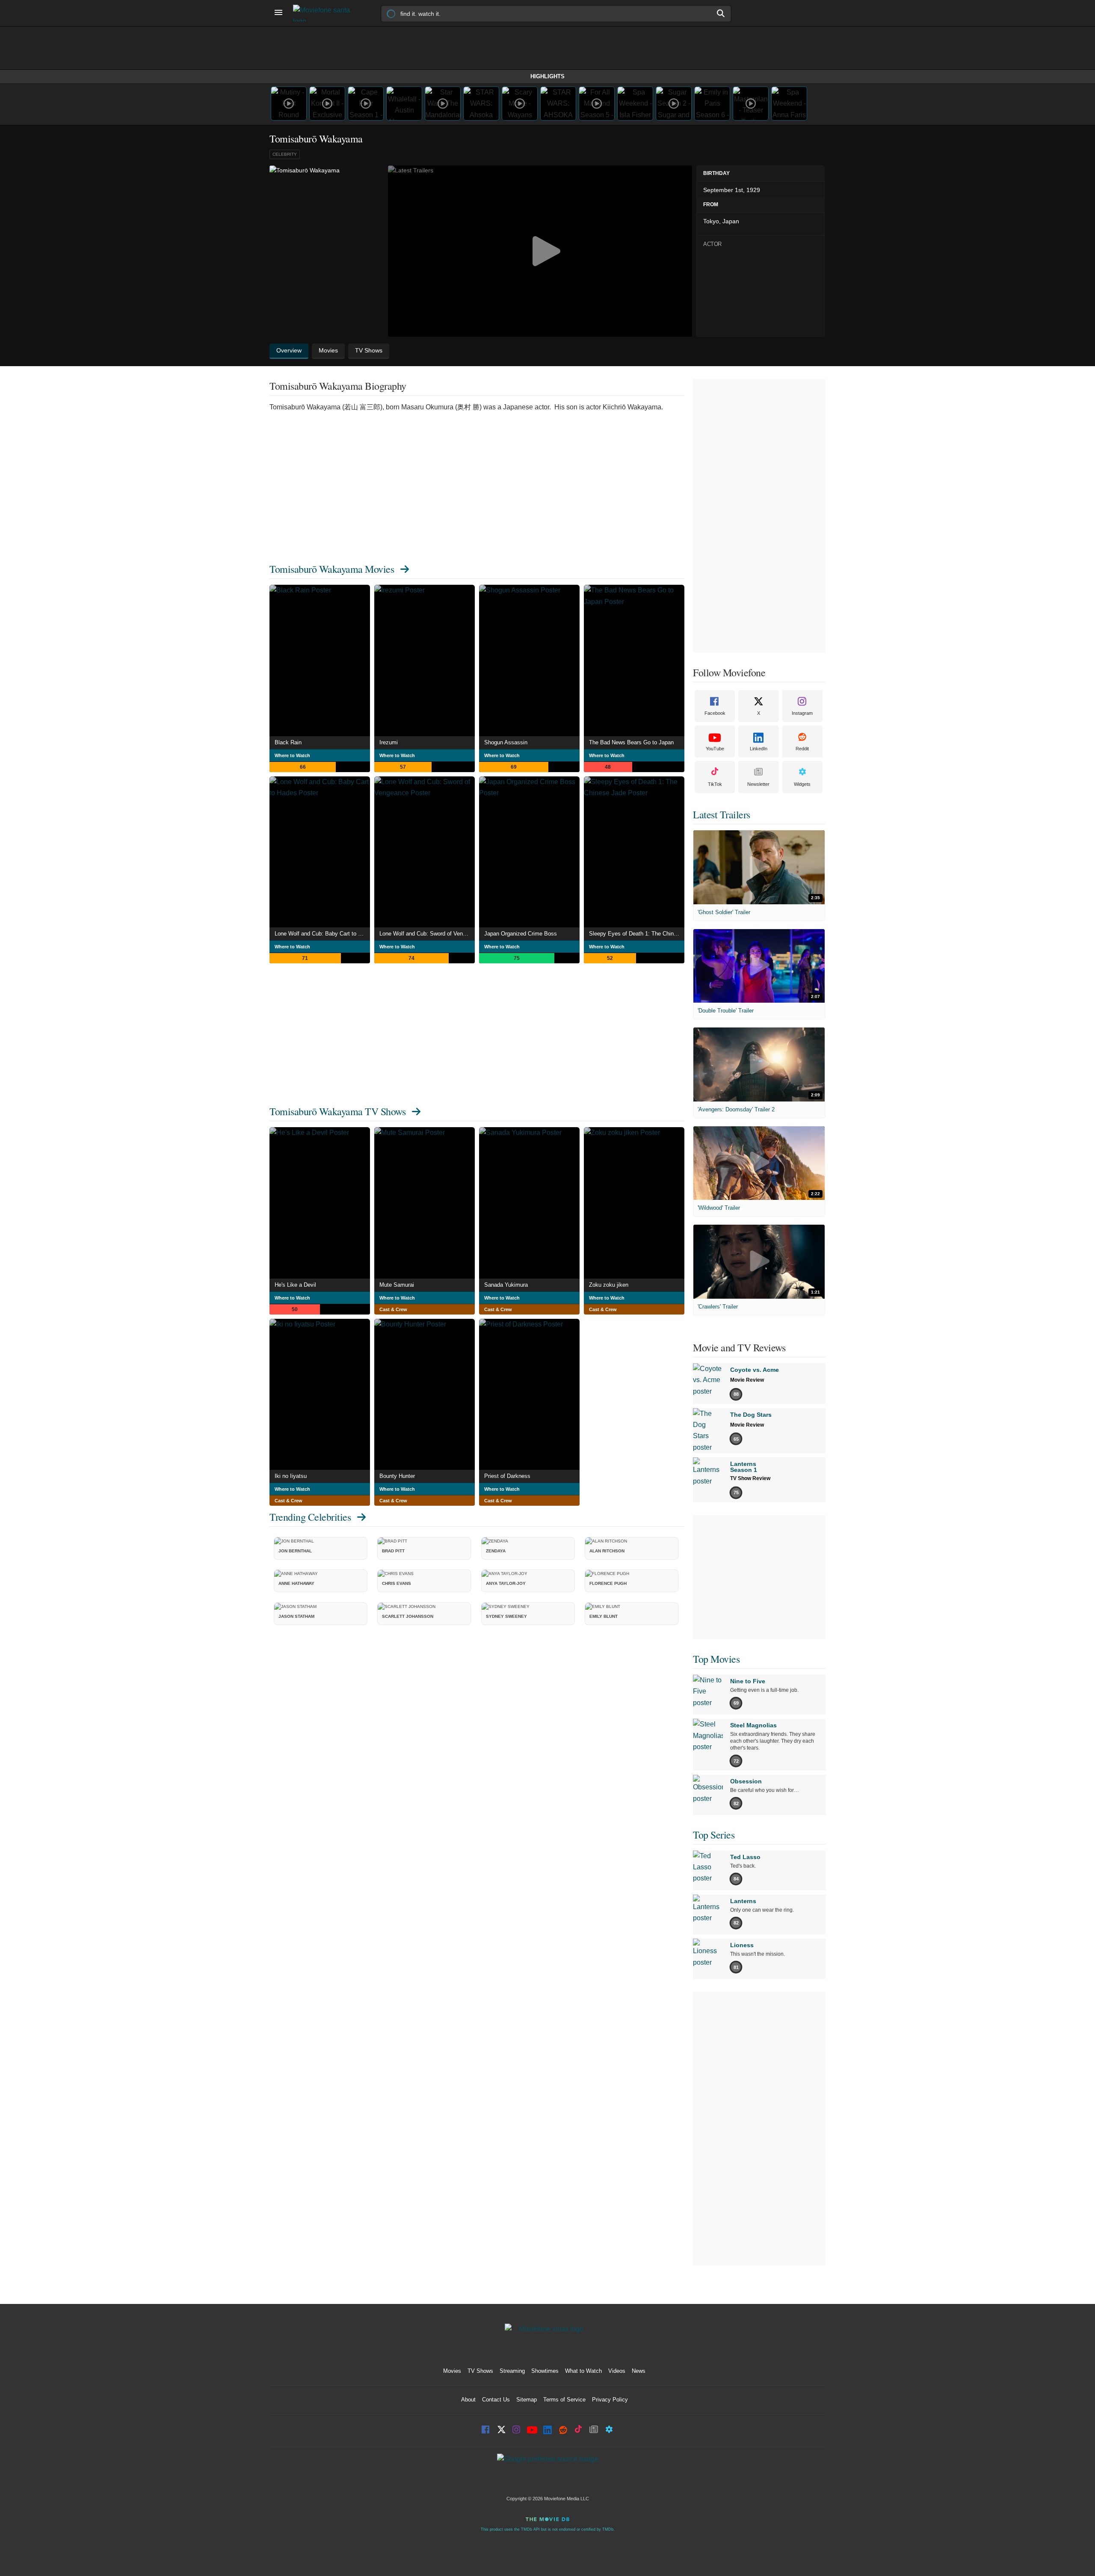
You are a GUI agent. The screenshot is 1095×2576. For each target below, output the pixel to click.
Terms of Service (564, 2400)
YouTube (715, 749)
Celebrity (285, 154)
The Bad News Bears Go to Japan (631, 742)
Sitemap (527, 2400)
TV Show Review (750, 1478)
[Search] (721, 13)
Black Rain (288, 742)
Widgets (802, 784)
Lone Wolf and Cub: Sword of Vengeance (427, 934)
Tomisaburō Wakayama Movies (332, 569)
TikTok (715, 784)
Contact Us (496, 2400)
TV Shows (480, 2371)
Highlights (547, 76)
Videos (617, 2371)
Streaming (512, 2371)
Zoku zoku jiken (609, 1285)
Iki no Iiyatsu (291, 1476)
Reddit (802, 749)
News (639, 2371)
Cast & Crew (393, 1309)
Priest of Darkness (507, 1476)
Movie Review (747, 1380)
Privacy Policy (610, 2400)
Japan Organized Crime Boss (521, 934)
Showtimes (545, 2371)
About (468, 2400)
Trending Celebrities (310, 1517)
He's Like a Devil (295, 1285)
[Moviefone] (325, 13)
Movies (452, 2371)
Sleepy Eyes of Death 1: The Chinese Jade (637, 934)
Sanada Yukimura (506, 1285)
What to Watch (583, 2371)
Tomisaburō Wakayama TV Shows (337, 1111)
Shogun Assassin (506, 742)
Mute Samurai (397, 1285)
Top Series (714, 1835)
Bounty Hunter (397, 1476)
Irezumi (389, 742)
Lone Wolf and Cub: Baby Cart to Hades (322, 934)
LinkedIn (759, 749)
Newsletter (758, 784)
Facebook (715, 713)
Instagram (802, 713)
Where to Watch (292, 755)
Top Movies (716, 1659)
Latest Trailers (722, 814)
